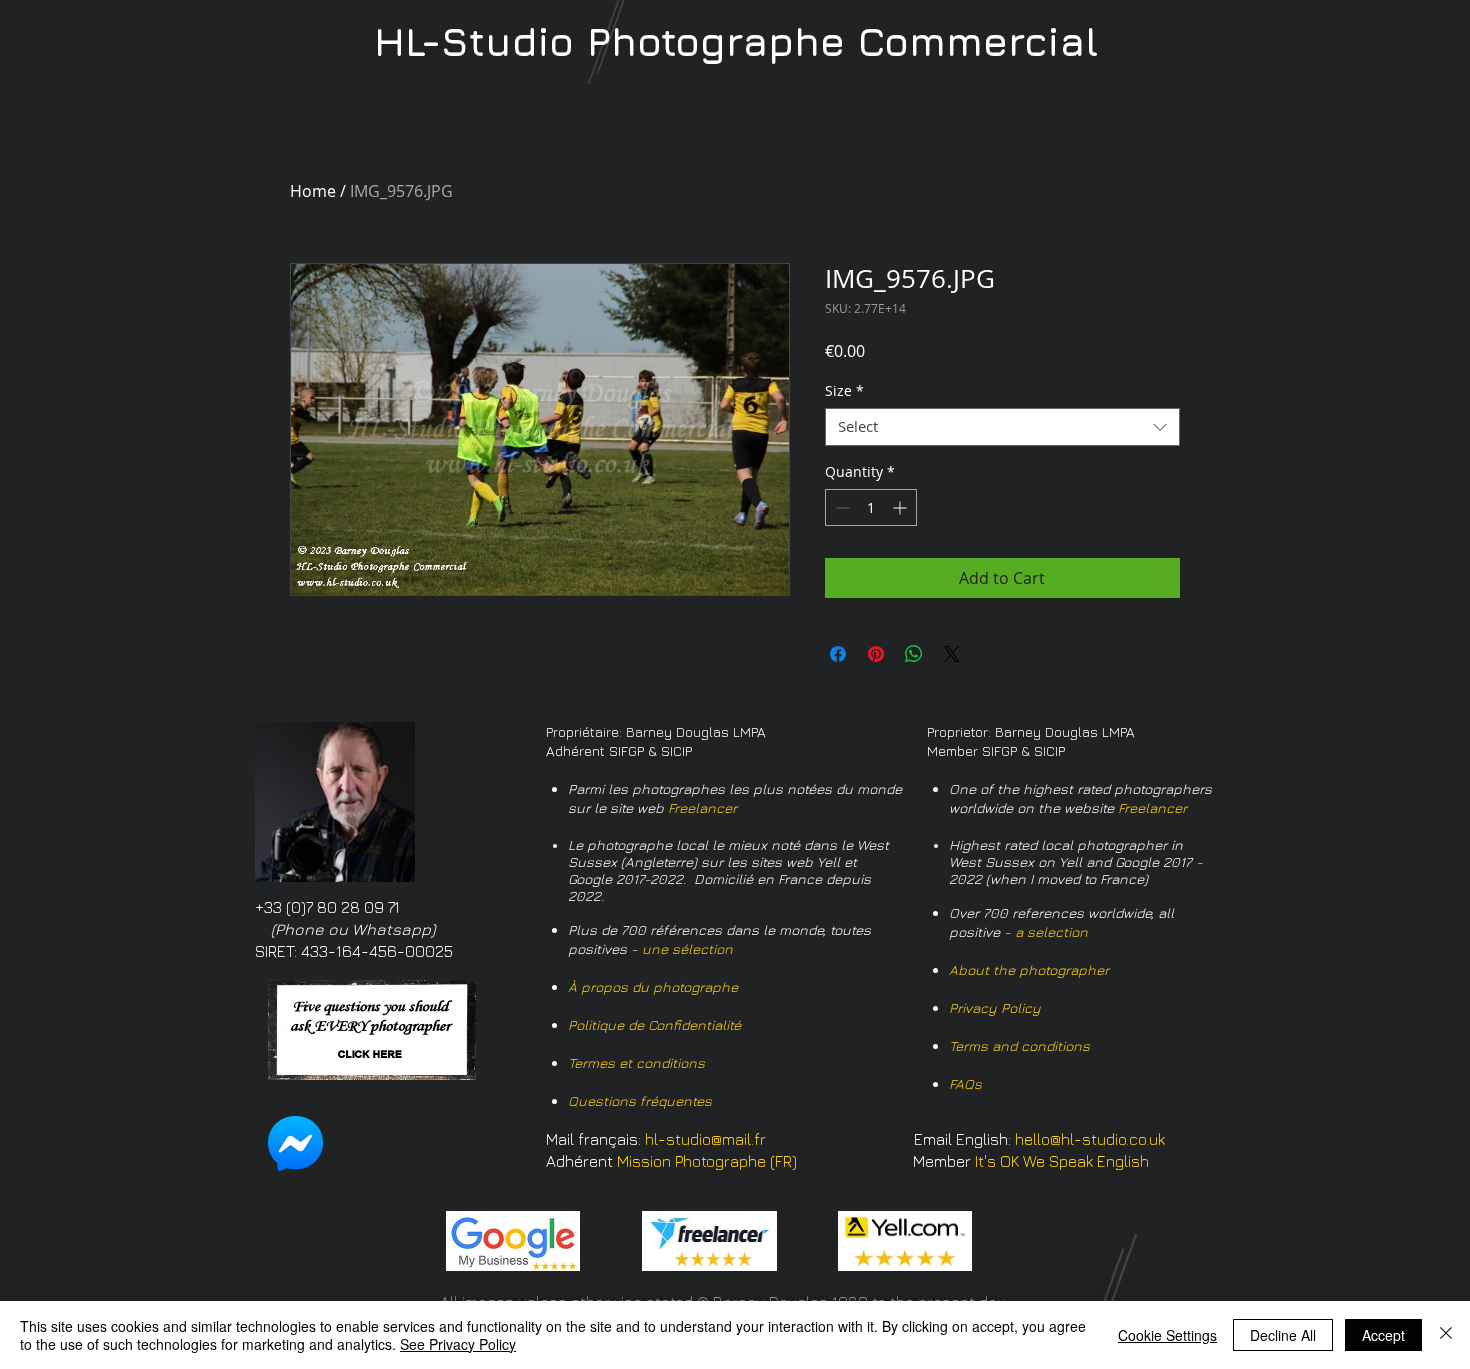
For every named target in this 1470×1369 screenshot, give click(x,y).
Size (844, 391)
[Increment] (901, 507)
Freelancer (702, 807)
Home (313, 191)
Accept (1383, 1335)
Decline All (1283, 1335)
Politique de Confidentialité (654, 1024)
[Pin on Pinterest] (876, 654)
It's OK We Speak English (1062, 1161)
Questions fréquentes (640, 1100)
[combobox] (1002, 427)
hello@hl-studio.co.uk (1090, 1139)
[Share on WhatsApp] (914, 654)
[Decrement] (840, 507)
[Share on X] (952, 654)
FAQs (965, 1083)
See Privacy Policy (458, 1344)
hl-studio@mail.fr (705, 1139)
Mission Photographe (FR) (707, 1161)
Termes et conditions (636, 1062)
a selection (1051, 931)
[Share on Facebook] (838, 654)
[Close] (1446, 1335)
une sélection (687, 948)
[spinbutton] (871, 507)
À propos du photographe (653, 986)
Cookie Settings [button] (1167, 1335)
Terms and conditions (1019, 1045)
